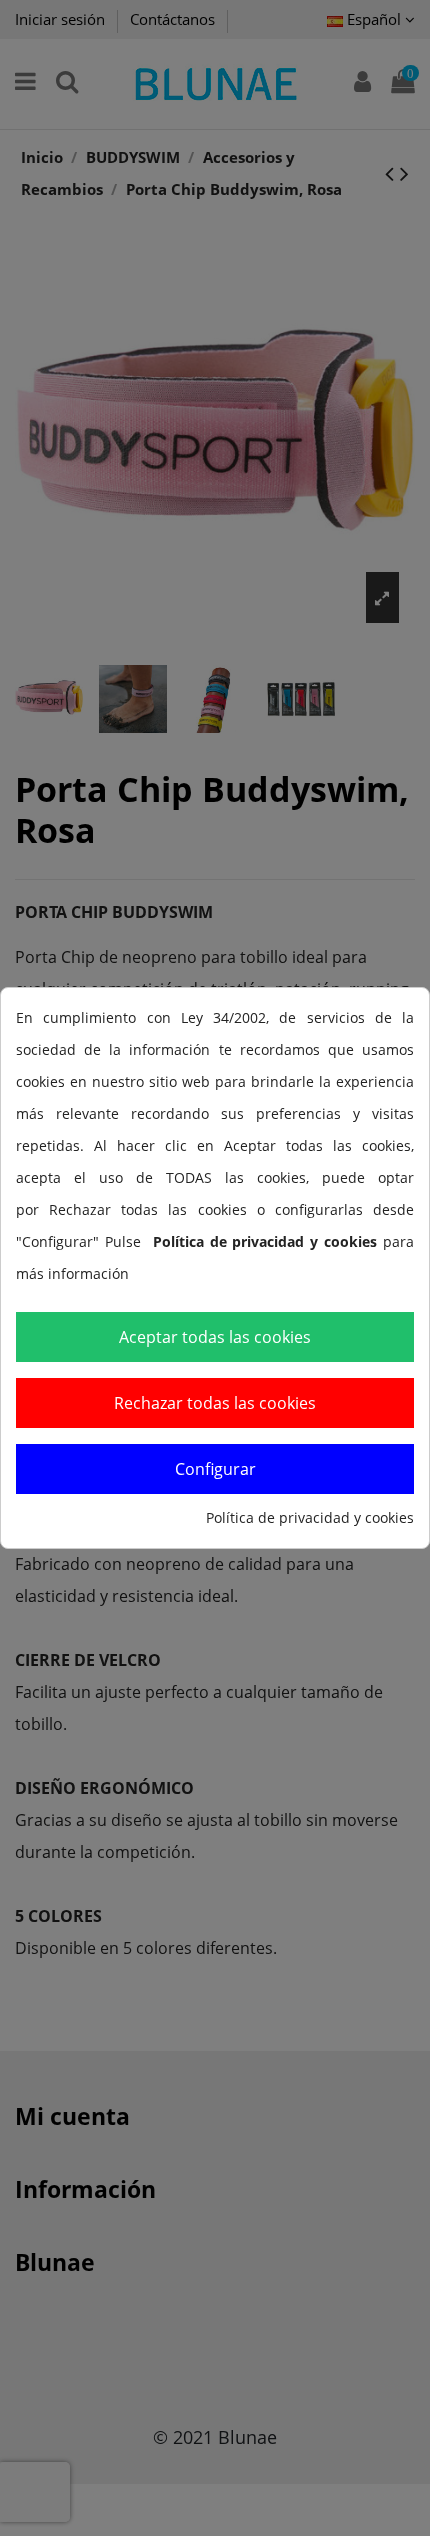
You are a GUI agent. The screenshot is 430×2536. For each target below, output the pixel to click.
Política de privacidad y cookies (310, 1517)
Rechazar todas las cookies (215, 1403)
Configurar (215, 1469)
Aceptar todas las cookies (215, 1337)
